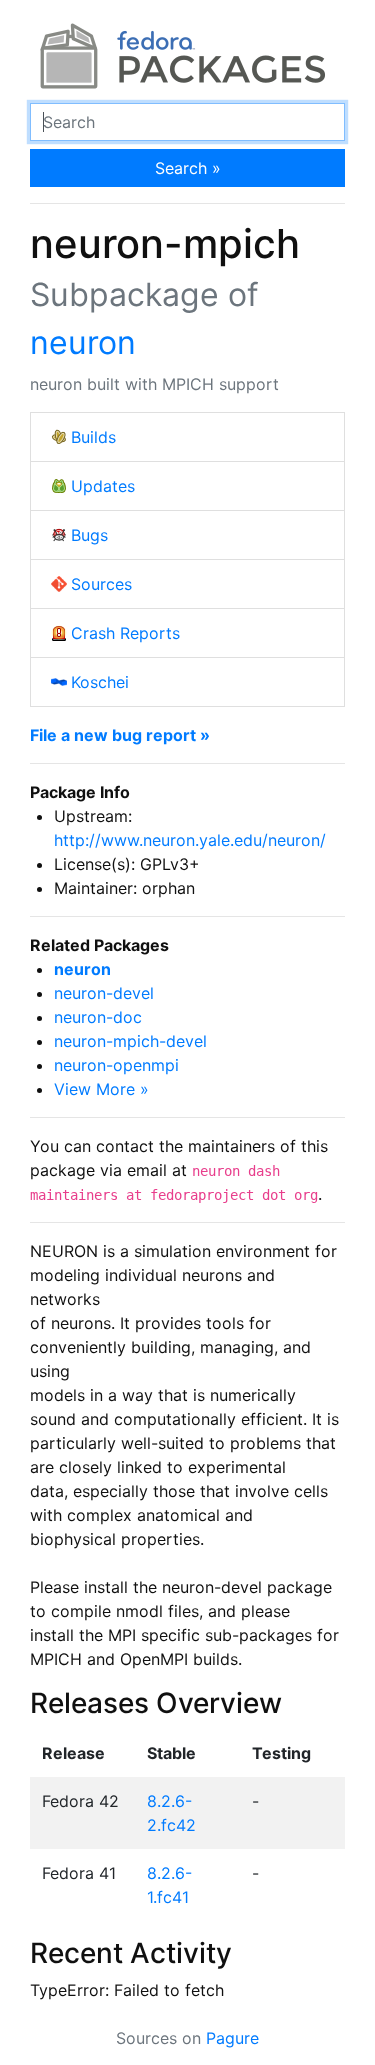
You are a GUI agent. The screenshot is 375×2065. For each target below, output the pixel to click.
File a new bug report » (120, 735)
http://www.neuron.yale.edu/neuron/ (190, 840)
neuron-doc (98, 1017)
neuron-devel (104, 993)
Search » (188, 168)
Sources (101, 584)
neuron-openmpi (116, 1065)
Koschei (100, 682)
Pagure (232, 2038)
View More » (101, 1089)
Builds (93, 437)
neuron (83, 342)
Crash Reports (125, 633)
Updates (103, 486)
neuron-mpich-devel (130, 1041)
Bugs (89, 535)
